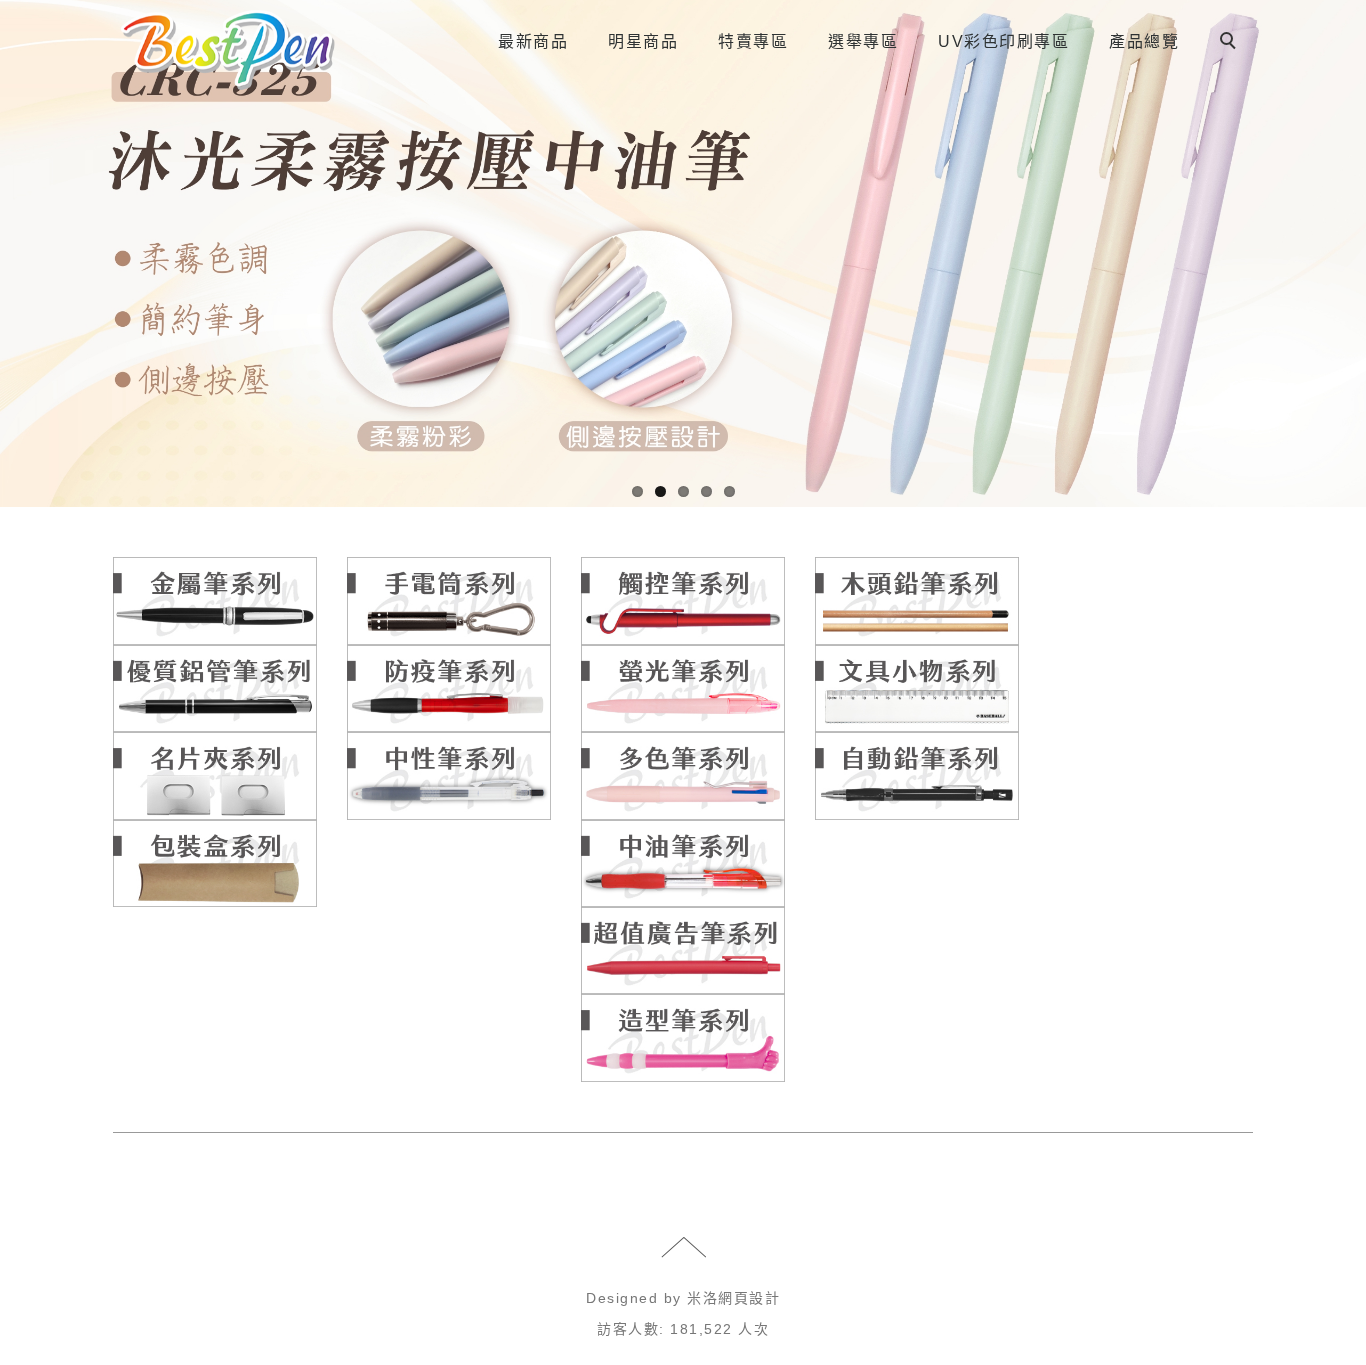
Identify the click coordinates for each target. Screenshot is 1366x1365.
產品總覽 (1144, 41)
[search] (1231, 43)
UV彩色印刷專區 (1003, 41)
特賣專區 (753, 41)
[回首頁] (228, 50)
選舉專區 (863, 41)
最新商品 (533, 41)
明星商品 (643, 41)
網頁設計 (749, 1298)
